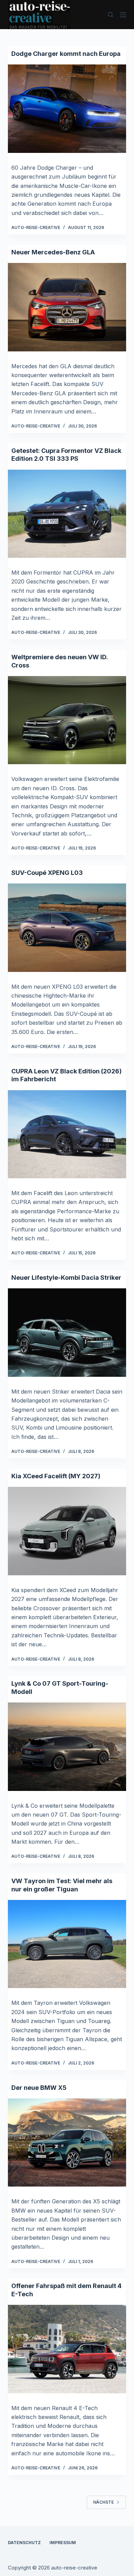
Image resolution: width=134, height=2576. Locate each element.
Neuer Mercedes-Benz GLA (53, 252)
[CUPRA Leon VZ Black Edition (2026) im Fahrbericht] (67, 1134)
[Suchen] (110, 15)
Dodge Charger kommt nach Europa (66, 54)
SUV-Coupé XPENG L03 (47, 873)
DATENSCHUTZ (24, 2543)
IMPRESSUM (63, 2543)
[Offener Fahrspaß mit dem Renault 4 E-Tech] (67, 2349)
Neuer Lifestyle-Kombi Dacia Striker (66, 1278)
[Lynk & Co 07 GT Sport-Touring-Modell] (67, 1747)
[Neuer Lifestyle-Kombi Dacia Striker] (67, 1332)
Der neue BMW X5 (39, 2088)
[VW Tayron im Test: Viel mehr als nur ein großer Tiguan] (67, 1944)
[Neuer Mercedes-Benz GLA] (67, 307)
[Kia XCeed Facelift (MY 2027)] (67, 1531)
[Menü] (123, 15)
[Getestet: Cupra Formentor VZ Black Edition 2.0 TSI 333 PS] (67, 514)
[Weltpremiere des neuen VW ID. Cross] (67, 720)
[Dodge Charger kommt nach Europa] (67, 109)
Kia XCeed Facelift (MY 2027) (56, 1476)
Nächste (103, 2502)
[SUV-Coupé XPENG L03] (67, 928)
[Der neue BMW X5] (67, 2142)
